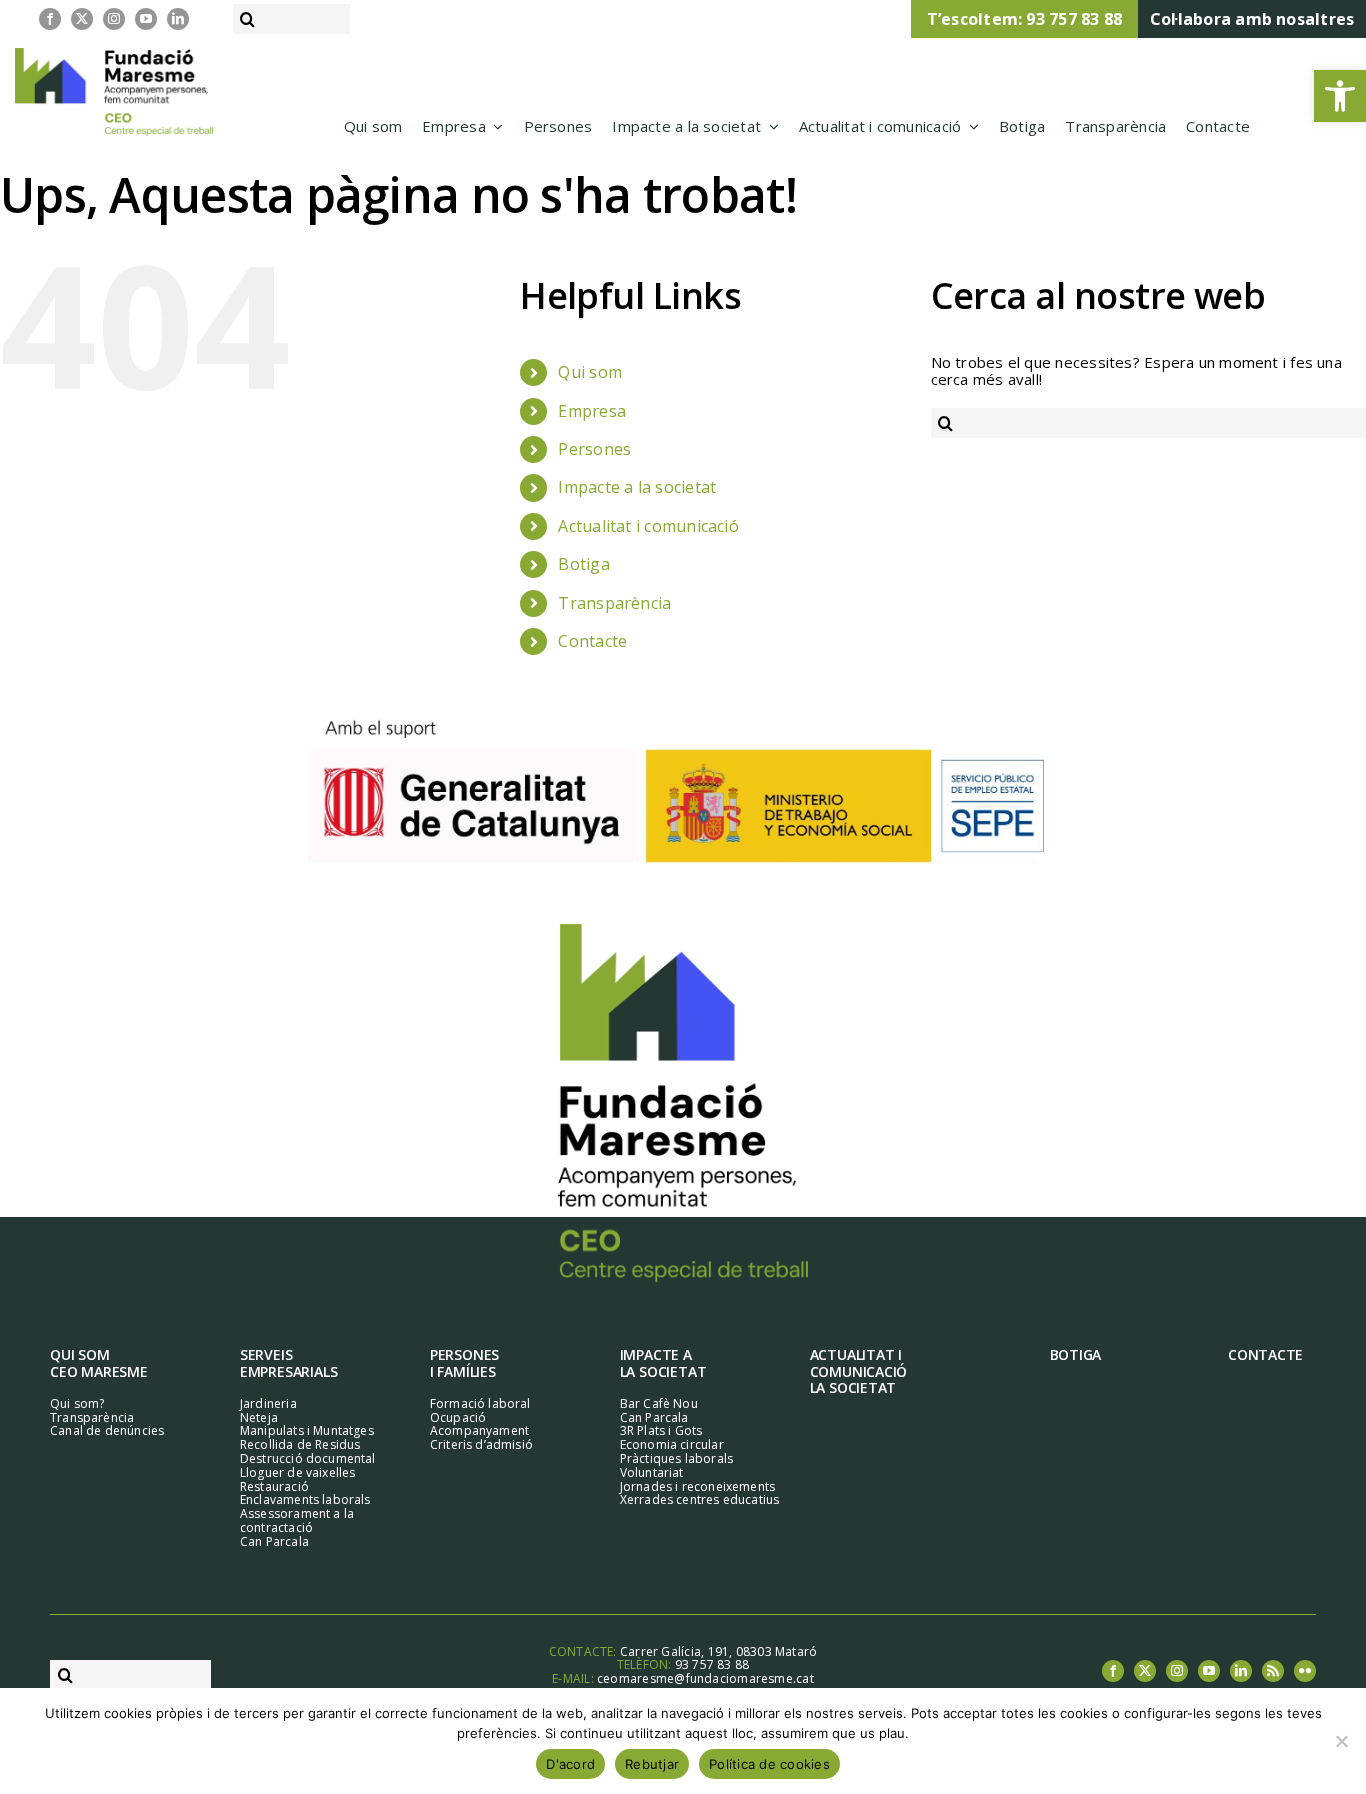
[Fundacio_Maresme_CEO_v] (683, 931)
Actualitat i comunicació (648, 526)
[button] (1340, 96)
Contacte (592, 641)
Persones (594, 449)
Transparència (614, 603)
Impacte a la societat (637, 487)
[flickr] (1305, 1671)
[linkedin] (178, 19)
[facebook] (50, 19)
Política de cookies (769, 1764)
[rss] (1273, 1671)
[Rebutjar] (1341, 1741)
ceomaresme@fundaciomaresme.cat (705, 1678)
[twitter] (82, 19)
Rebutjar (652, 1764)
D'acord (570, 1764)
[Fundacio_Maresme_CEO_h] (114, 55)
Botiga (583, 564)
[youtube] (146, 19)
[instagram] (114, 19)
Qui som (590, 372)
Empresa (592, 411)
